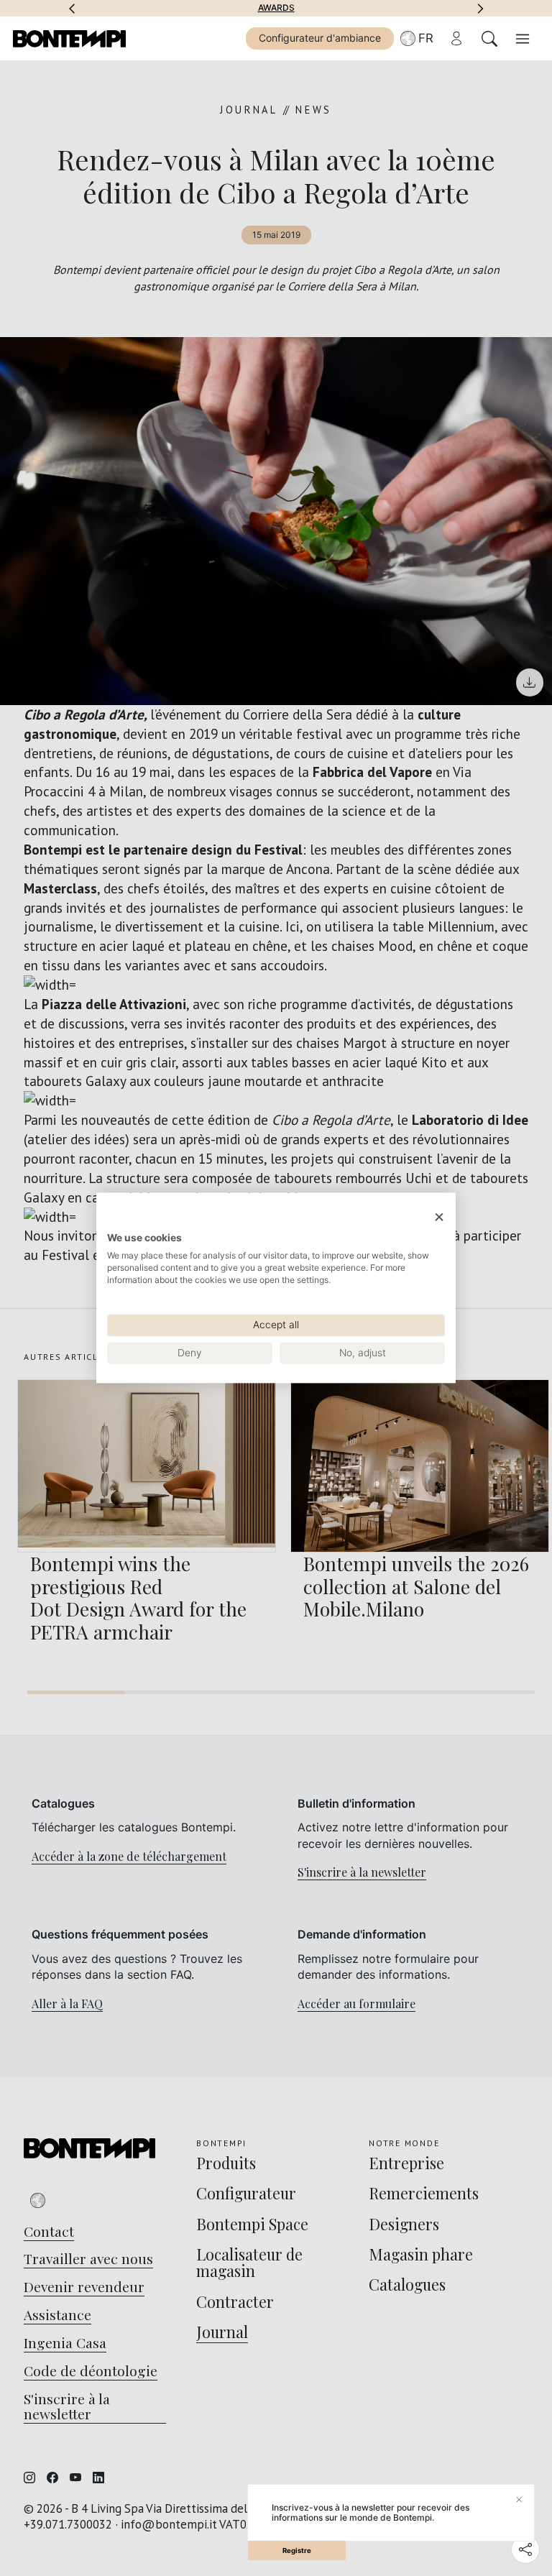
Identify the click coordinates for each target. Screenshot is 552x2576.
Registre (297, 2550)
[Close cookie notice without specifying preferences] (439, 1217)
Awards (276, 8)
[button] (72, 8)
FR (426, 38)
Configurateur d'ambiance (320, 38)
